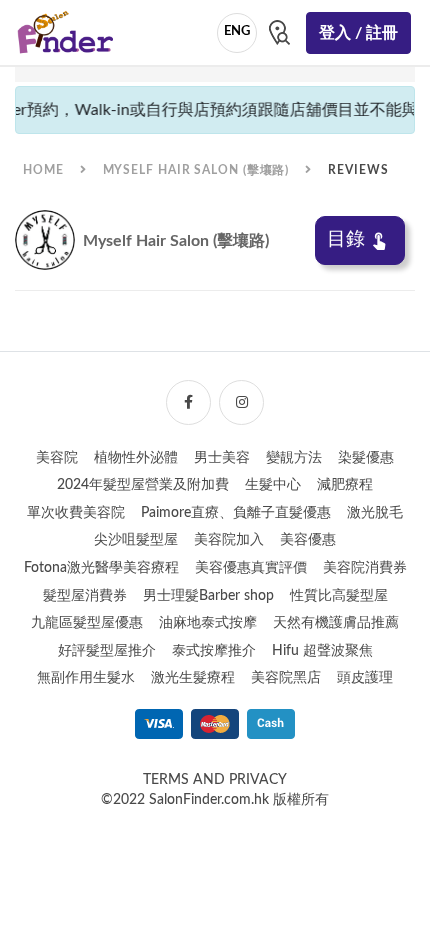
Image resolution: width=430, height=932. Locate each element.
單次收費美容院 (76, 513)
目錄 (346, 239)
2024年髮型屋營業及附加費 (143, 485)
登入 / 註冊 (358, 33)
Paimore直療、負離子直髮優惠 (236, 513)
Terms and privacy (215, 780)
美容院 (57, 458)
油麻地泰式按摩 (208, 623)
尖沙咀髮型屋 (136, 540)
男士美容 (222, 458)
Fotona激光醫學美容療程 (101, 568)
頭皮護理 (365, 678)
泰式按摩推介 (214, 651)
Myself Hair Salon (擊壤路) (196, 170)
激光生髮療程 (193, 678)
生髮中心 (273, 485)
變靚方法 (294, 458)
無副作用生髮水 (86, 678)
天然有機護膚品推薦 (336, 623)
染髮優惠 (366, 458)
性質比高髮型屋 (339, 596)
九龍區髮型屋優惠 (87, 623)
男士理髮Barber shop (208, 596)
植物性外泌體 (136, 458)
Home (43, 170)
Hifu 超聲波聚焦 (322, 651)
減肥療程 (345, 485)
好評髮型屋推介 (107, 651)
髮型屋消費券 (85, 596)
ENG (237, 31)
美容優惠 (308, 540)
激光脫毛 (375, 513)
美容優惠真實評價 (251, 568)
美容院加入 (229, 540)
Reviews (358, 170)
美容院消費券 (365, 568)
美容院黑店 (286, 678)
